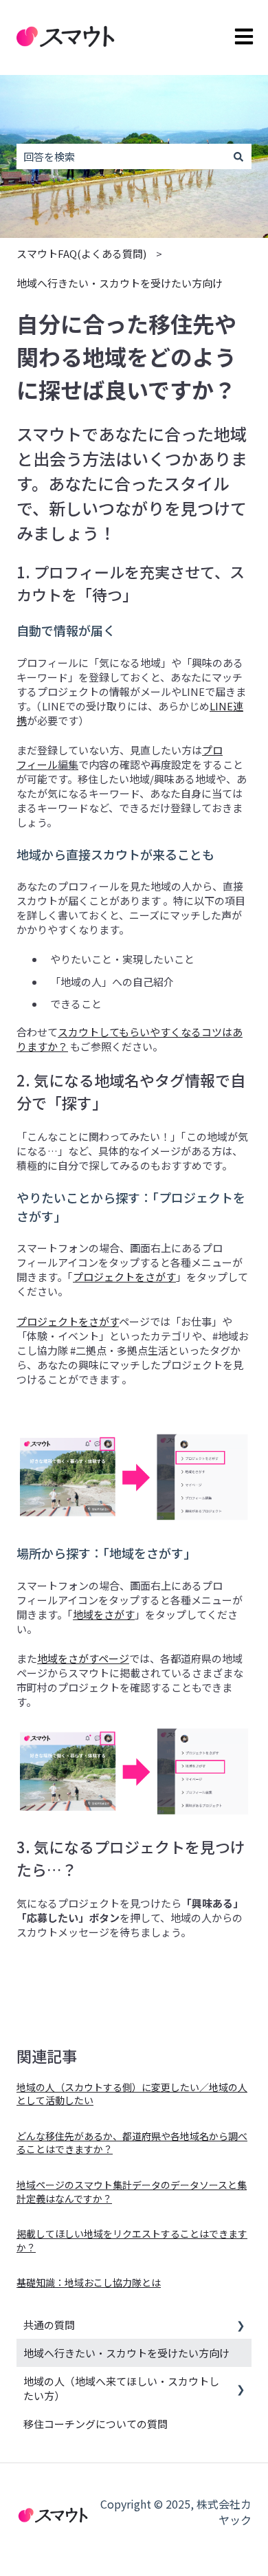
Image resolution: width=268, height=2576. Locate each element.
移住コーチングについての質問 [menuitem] (96, 2424)
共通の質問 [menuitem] (49, 2325)
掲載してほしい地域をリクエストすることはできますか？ (132, 2240)
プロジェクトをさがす (124, 1277)
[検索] (238, 156)
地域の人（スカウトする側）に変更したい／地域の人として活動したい (132, 2094)
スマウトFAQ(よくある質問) (81, 253)
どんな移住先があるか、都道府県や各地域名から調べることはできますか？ (132, 2143)
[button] (241, 2326)
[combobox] (121, 156)
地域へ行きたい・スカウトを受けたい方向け (120, 283)
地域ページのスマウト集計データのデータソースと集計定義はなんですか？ (132, 2192)
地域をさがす (104, 1614)
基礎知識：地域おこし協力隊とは (89, 2282)
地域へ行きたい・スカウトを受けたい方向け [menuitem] (126, 2353)
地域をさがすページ (83, 1658)
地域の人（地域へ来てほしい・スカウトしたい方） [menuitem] (121, 2388)
